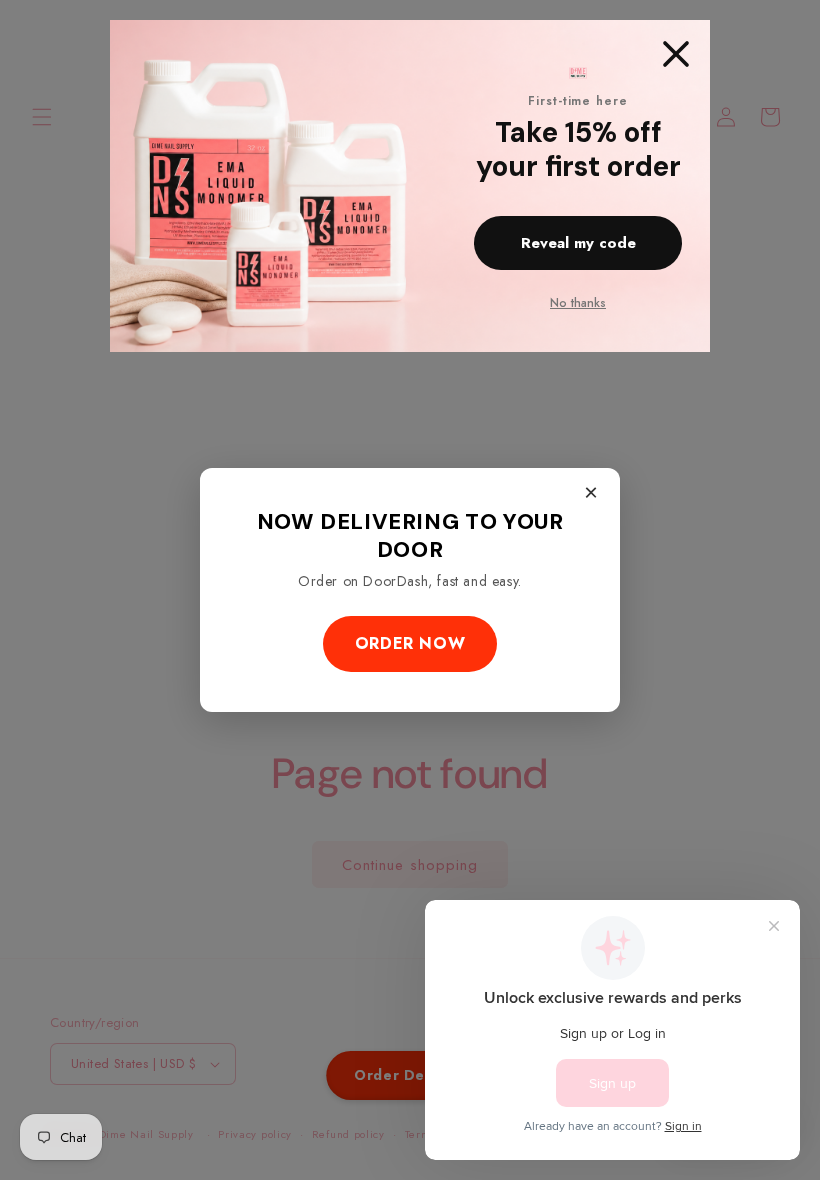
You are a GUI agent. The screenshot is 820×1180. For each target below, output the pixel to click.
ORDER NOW (410, 643)
